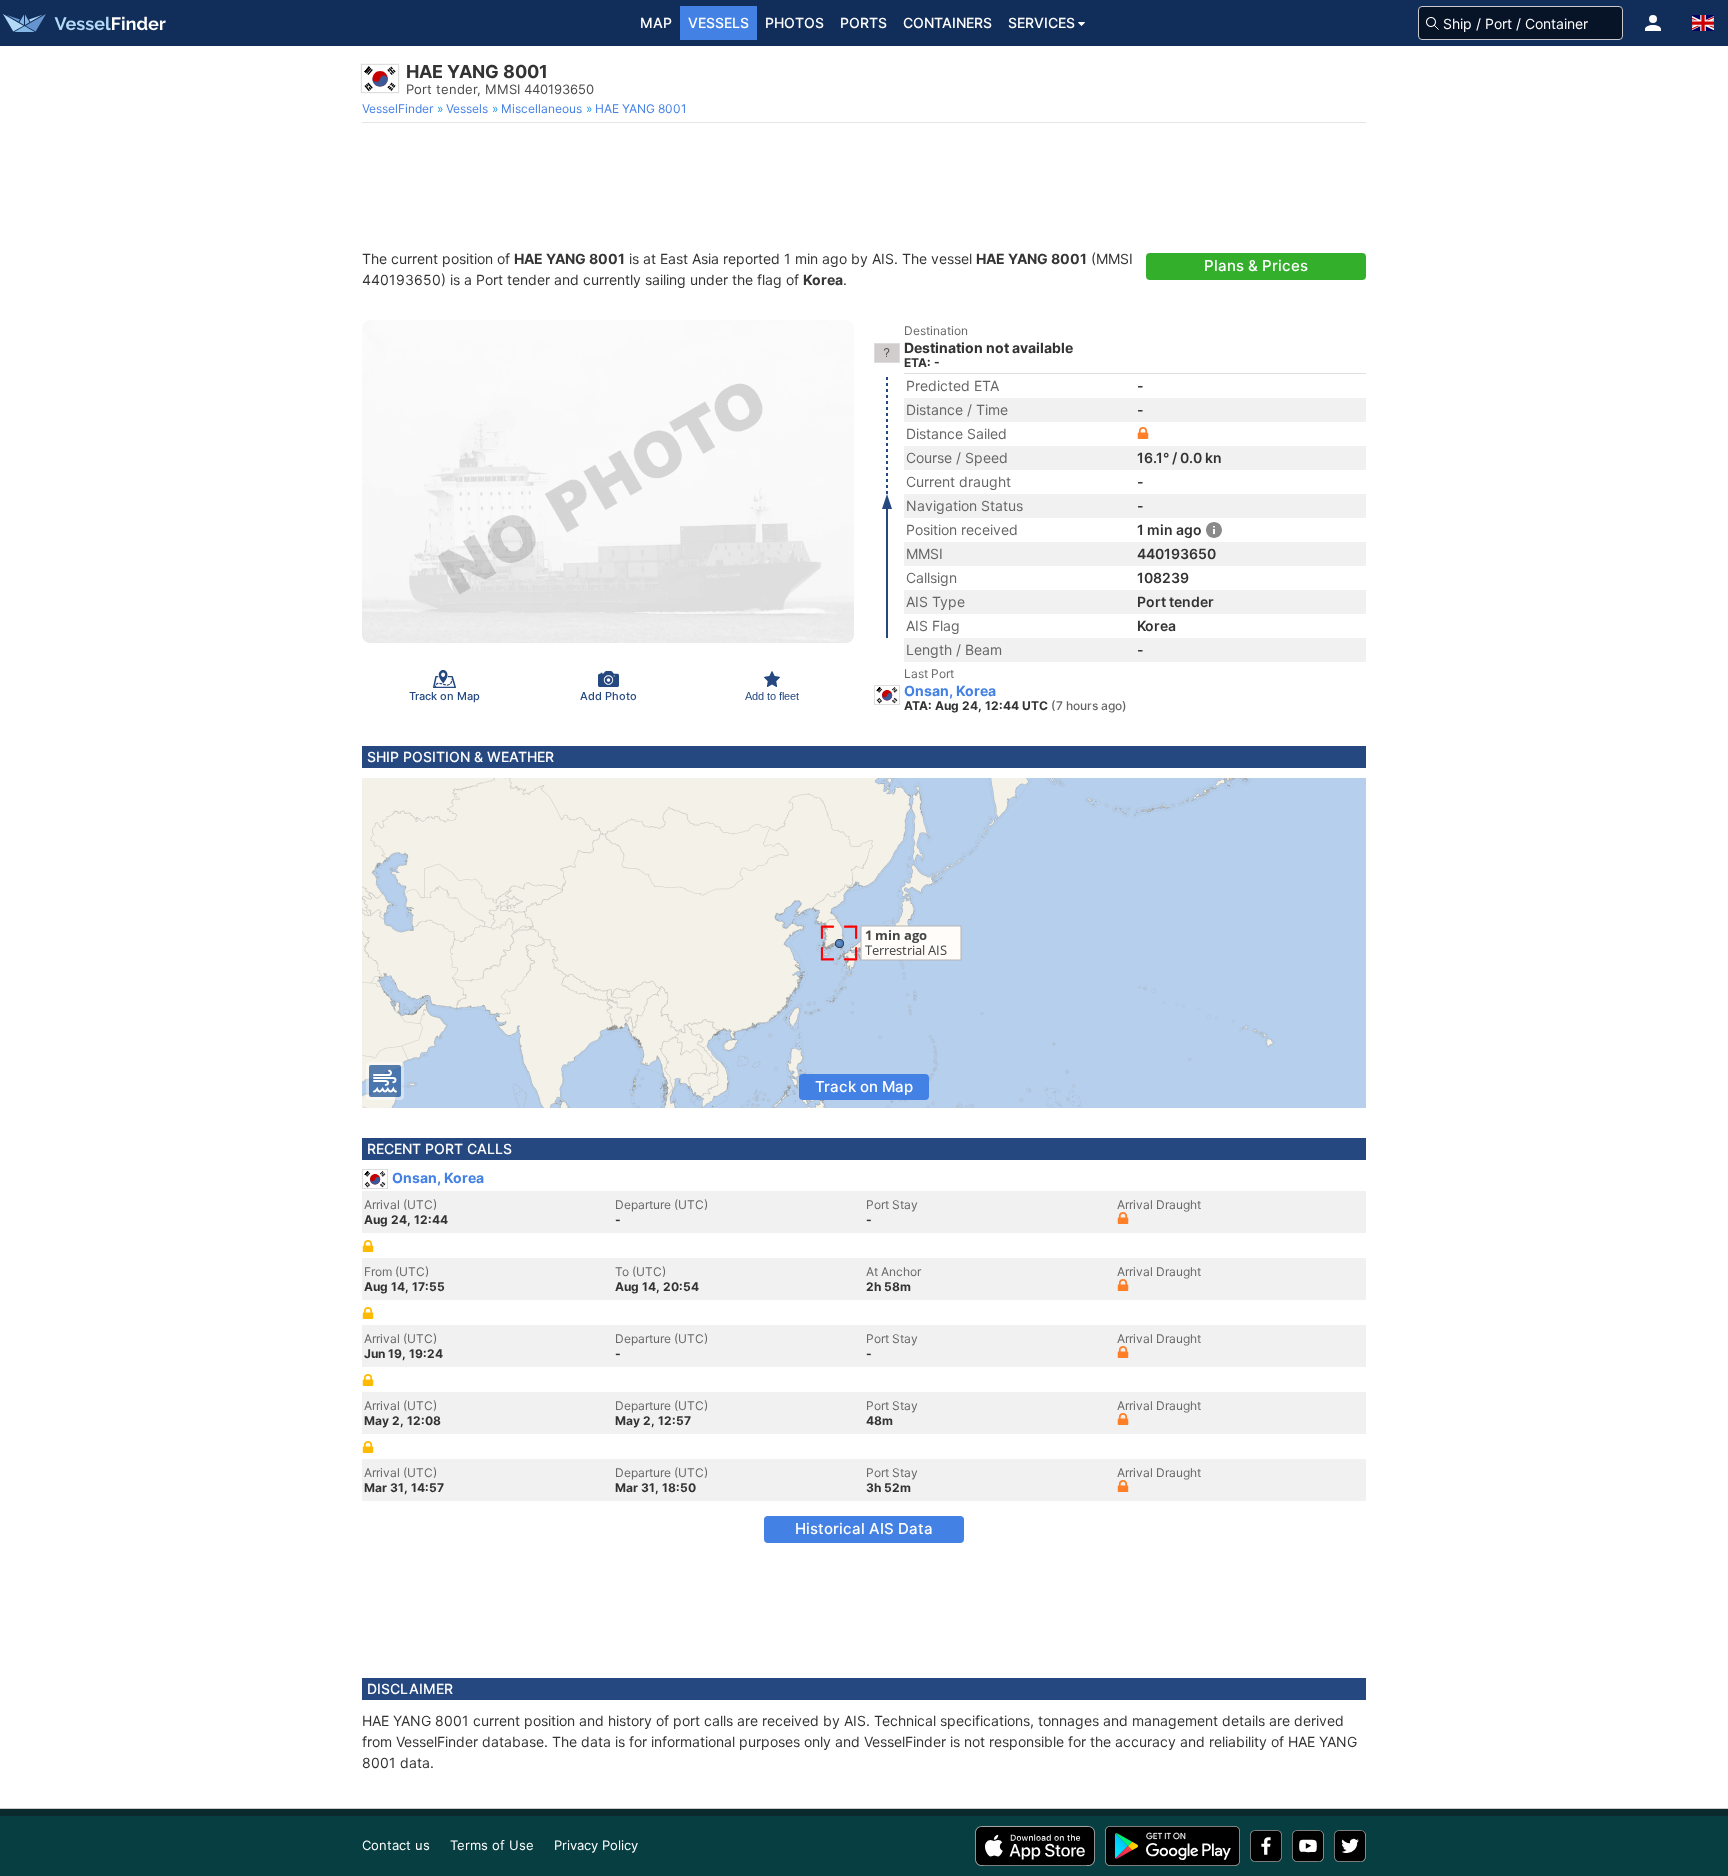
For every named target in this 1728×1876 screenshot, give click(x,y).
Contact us (396, 1845)
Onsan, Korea (950, 691)
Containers (947, 22)
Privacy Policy (596, 1845)
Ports (863, 22)
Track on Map (864, 1086)
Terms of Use (492, 1845)
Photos (794, 22)
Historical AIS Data (864, 1528)
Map (656, 22)
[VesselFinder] (83, 23)
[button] (1653, 23)
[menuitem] (399, 109)
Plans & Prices (1256, 265)
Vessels (718, 22)
